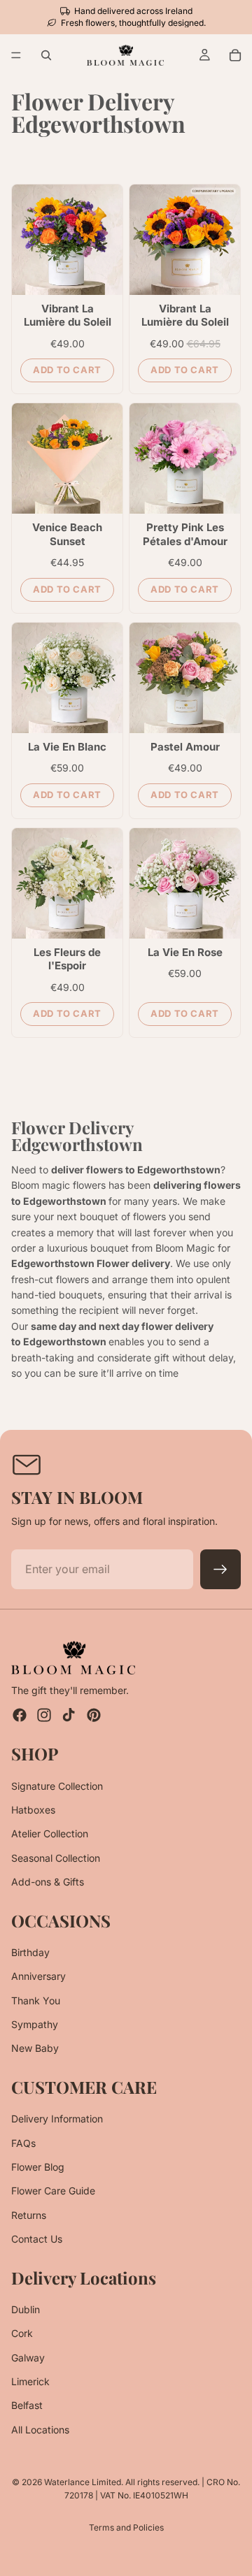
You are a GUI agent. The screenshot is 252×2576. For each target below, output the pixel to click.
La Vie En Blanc (67, 747)
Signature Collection (57, 1786)
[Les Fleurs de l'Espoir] (67, 883)
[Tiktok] (69, 1716)
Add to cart (67, 370)
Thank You (36, 2000)
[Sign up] (220, 1570)
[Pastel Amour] (185, 678)
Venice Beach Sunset (67, 534)
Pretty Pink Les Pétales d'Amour (185, 534)
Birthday (30, 1952)
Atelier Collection (50, 1834)
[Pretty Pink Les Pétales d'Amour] (185, 458)
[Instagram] (44, 1716)
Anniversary (38, 1977)
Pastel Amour (185, 747)
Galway (28, 2358)
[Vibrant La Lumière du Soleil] (67, 240)
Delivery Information (57, 2119)
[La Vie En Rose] (185, 883)
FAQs (23, 2143)
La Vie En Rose (185, 952)
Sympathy (35, 2024)
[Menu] (16, 56)
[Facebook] (20, 1716)
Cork (22, 2334)
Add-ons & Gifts (48, 1882)
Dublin (26, 2309)
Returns (29, 2215)
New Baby (35, 2049)
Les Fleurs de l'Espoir (67, 959)
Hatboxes (33, 1810)
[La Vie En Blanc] (67, 678)
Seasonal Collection (56, 1858)
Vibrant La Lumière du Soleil (68, 316)
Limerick (30, 2381)
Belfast (27, 2406)
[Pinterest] (94, 1716)
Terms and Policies (126, 2527)
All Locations (40, 2430)
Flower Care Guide (53, 2191)
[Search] (46, 55)
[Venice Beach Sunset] (67, 458)
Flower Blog (38, 2167)
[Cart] (235, 55)
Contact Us (37, 2239)
